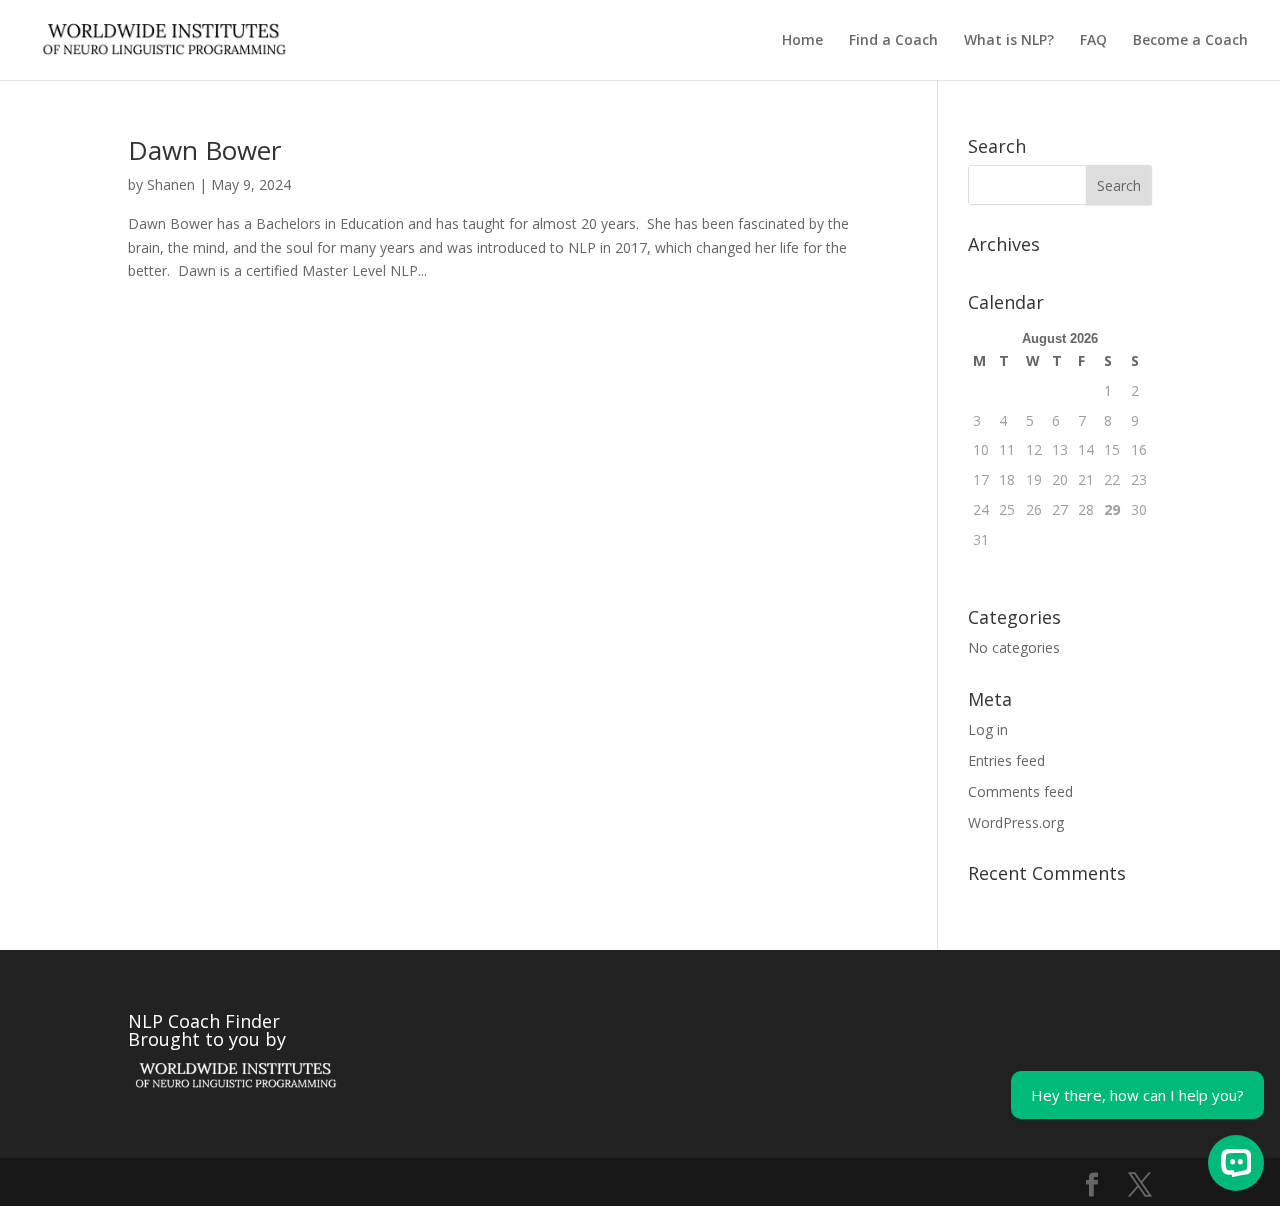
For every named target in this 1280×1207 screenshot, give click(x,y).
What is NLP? (1009, 41)
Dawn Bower (204, 150)
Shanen (171, 184)
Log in (988, 729)
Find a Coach (893, 41)
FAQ (1093, 41)
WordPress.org (1016, 822)
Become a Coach (1190, 41)
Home (802, 41)
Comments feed (1020, 791)
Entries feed (1006, 760)
